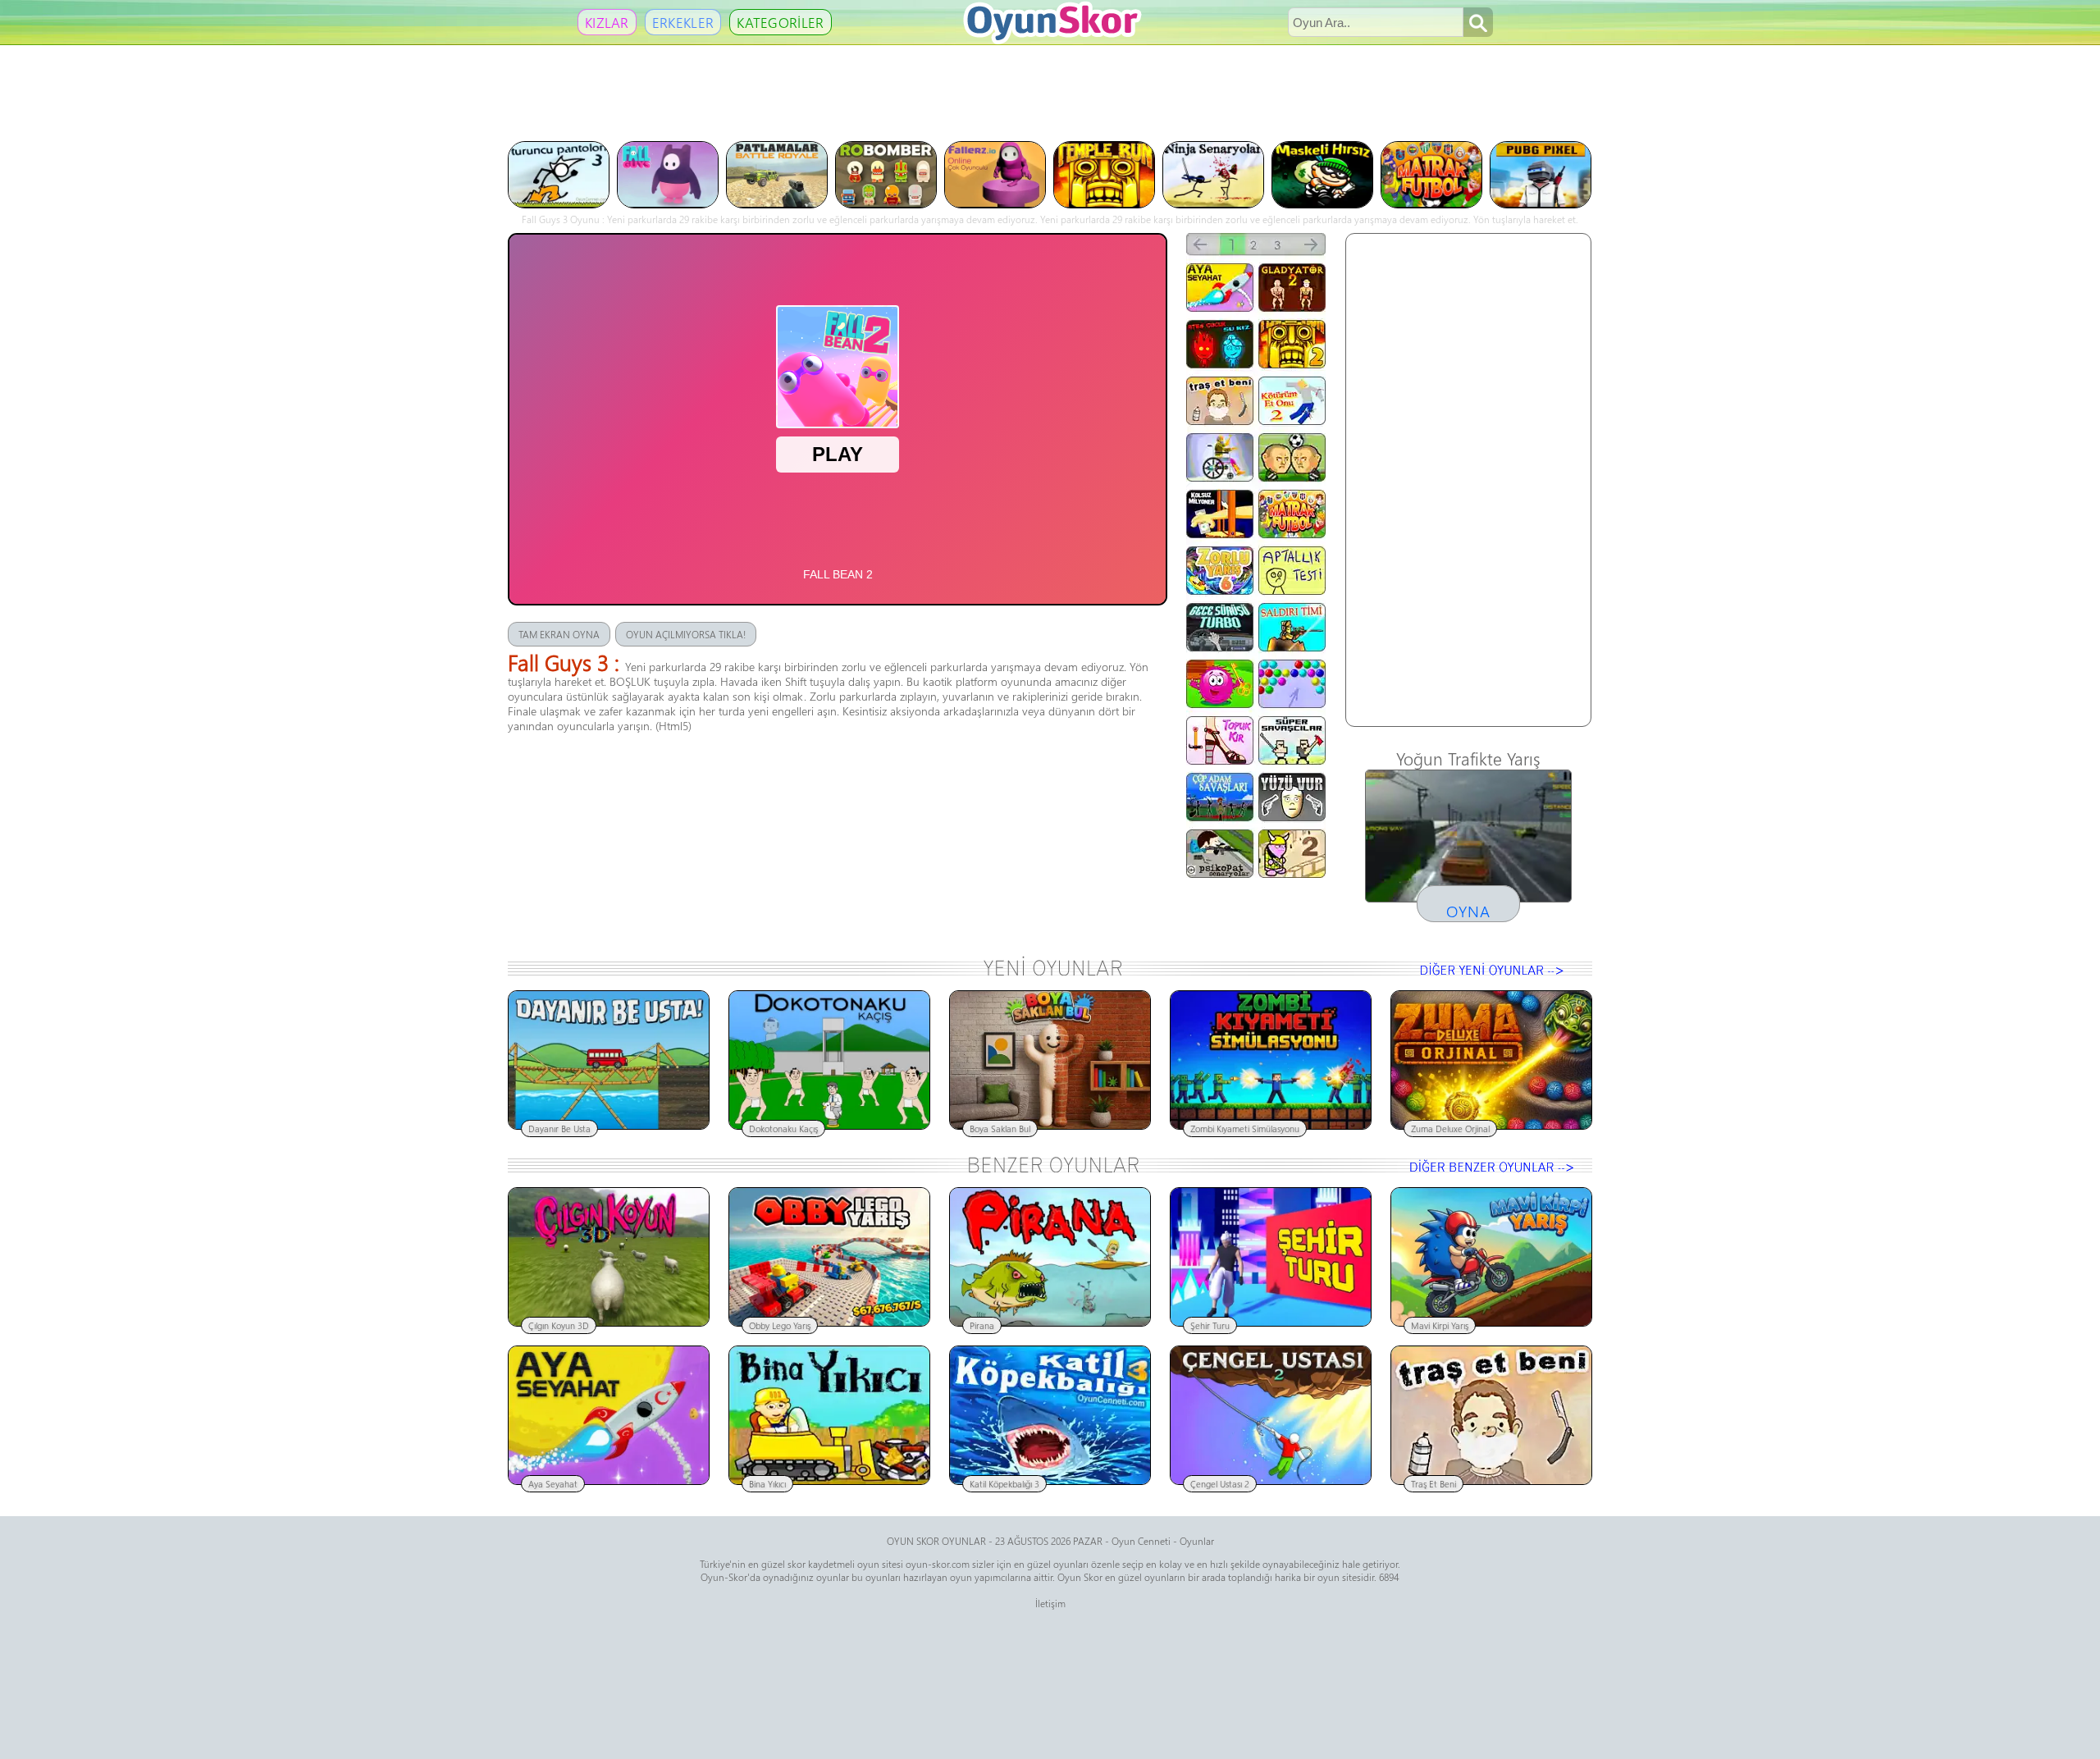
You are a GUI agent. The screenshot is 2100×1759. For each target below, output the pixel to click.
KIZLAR (607, 22)
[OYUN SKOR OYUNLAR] (1052, 41)
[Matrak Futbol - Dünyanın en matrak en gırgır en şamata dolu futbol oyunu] (1432, 203)
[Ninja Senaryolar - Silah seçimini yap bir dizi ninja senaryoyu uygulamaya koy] (1214, 203)
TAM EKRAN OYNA (559, 634)
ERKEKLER (683, 22)
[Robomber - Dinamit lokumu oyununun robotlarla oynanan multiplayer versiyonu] (887, 203)
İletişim (1050, 1603)
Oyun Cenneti (1141, 1541)
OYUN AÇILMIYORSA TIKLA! (686, 634)
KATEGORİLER (780, 22)
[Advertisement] (1050, 92)
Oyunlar (1197, 1541)
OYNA (1468, 911)
